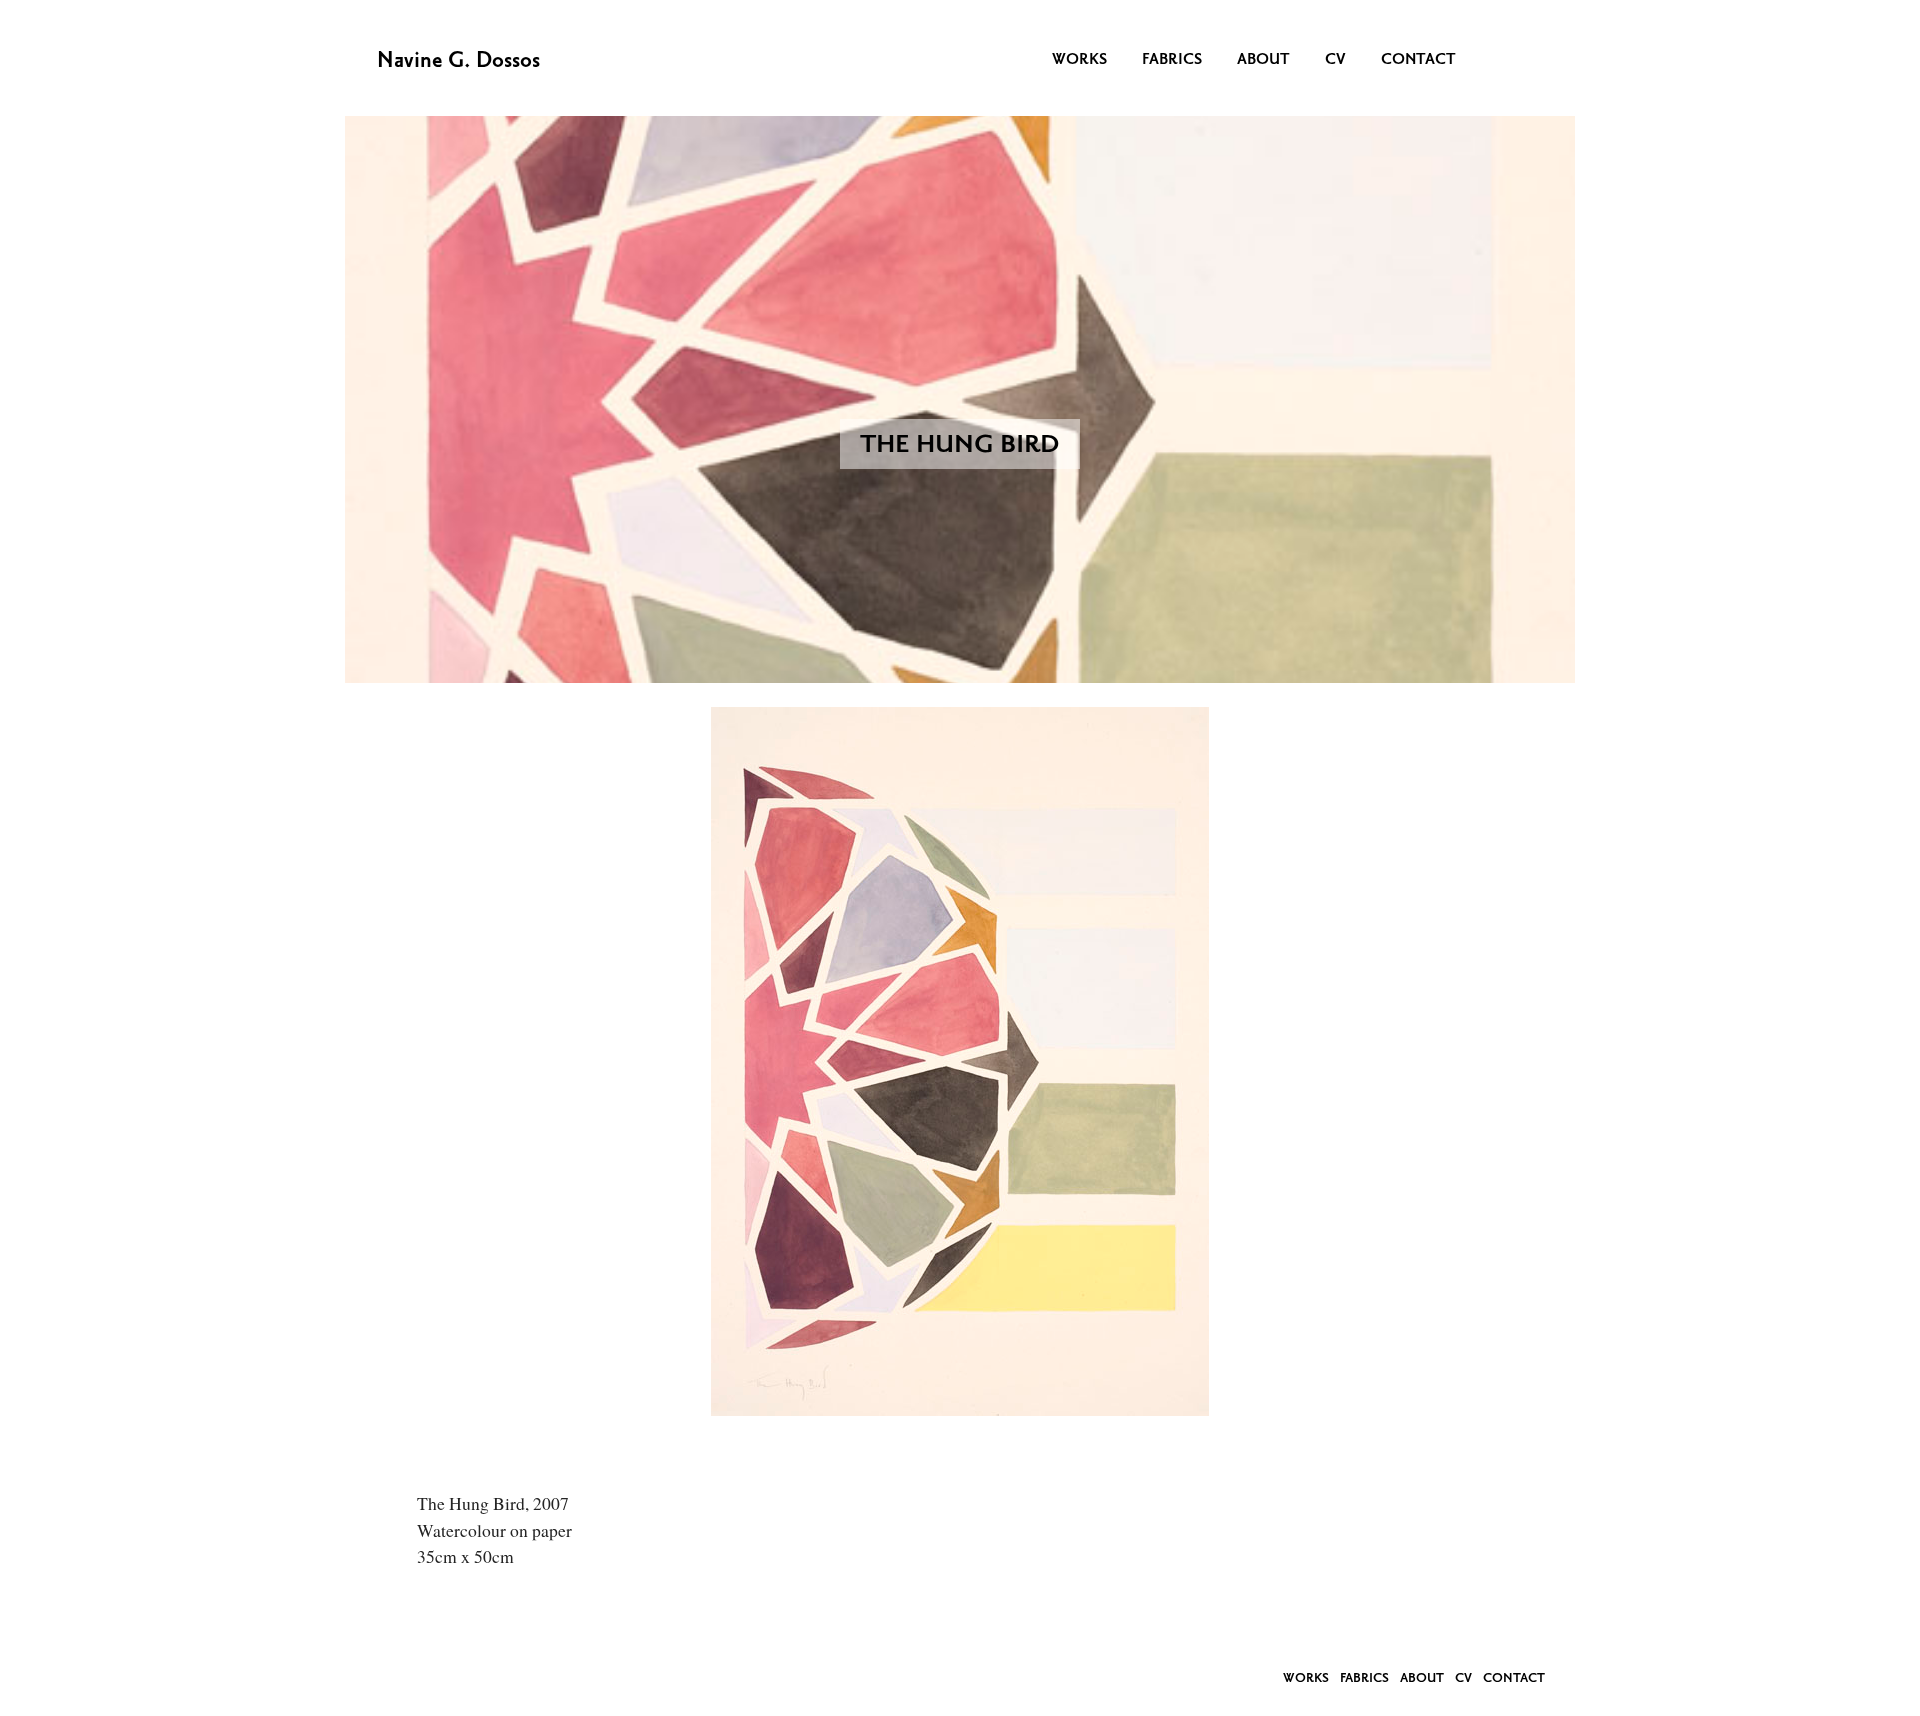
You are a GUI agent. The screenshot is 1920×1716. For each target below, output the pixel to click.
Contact (1418, 61)
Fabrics (1172, 61)
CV (1335, 61)
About (1263, 61)
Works (1079, 61)
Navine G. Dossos (458, 62)
